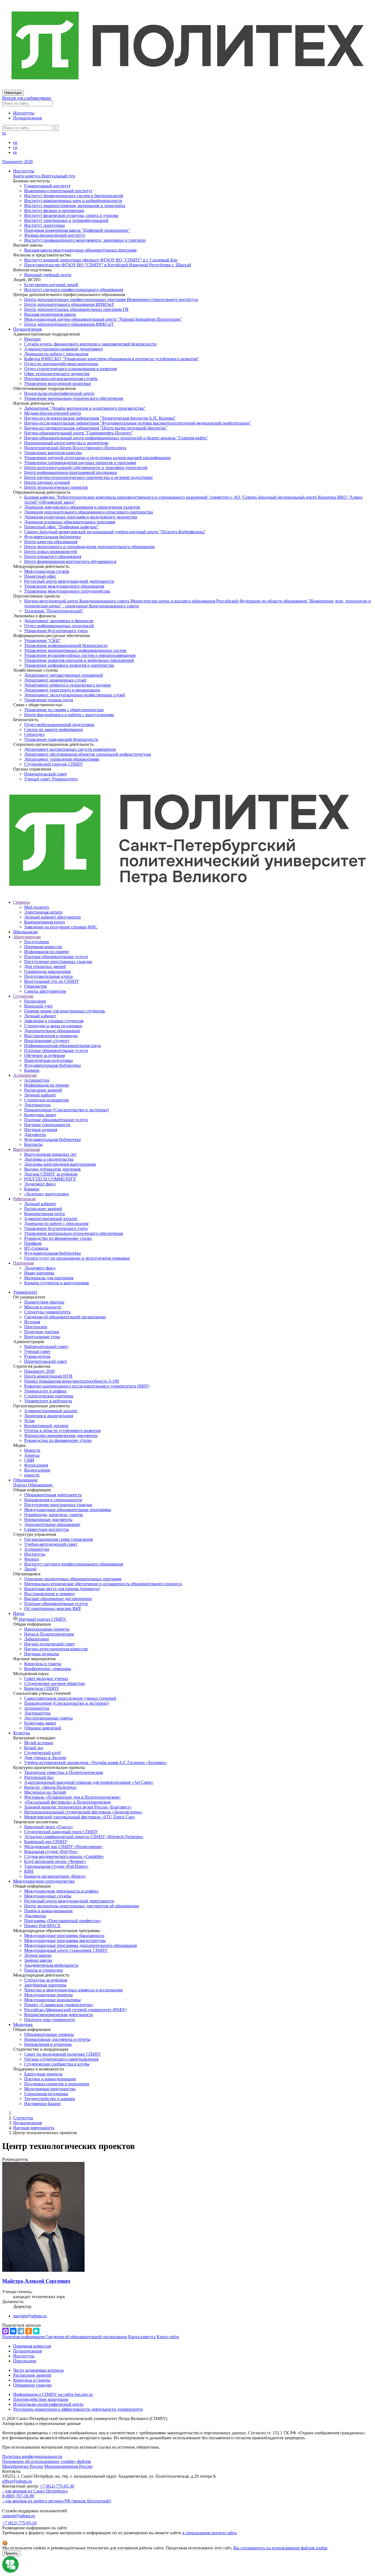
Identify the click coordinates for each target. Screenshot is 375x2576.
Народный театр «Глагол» (49, 1827)
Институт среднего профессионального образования (74, 290)
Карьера (32, 1070)
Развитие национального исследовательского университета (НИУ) (87, 1386)
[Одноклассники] (29, 2331)
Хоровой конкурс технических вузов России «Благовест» (78, 1807)
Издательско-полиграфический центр (59, 393)
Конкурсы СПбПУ (42, 1688)
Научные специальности (47, 1125)
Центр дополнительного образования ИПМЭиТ (69, 304)
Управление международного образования (64, 586)
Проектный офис (40, 576)
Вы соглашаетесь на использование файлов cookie (280, 2548)
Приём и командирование (48, 1911)
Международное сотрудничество (44, 1881)
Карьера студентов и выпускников (57, 1283)
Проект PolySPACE (42, 1926)
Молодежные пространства (50, 2089)
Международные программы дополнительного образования (80, 1945)
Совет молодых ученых (46, 1678)
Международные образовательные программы (68, 1510)
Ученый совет (37, 1351)
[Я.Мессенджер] (36, 2331)
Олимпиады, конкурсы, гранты (54, 1515)
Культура (22, 1733)
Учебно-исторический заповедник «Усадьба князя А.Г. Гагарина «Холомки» (96, 1763)
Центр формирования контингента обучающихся (70, 561)
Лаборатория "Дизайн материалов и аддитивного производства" (85, 408)
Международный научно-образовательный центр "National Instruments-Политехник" (103, 319)
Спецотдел (34, 734)
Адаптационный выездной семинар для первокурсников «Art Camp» (89, 1782)
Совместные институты (47, 1529)
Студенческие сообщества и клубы (57, 2064)
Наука (19, 1613)
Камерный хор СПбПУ (46, 1842)
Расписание (35, 1001)
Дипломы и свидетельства (49, 1159)
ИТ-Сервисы (36, 1248)
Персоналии (36, 1327)
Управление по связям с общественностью (64, 710)
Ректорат (33, 339)
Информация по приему (47, 952)
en (15, 142)
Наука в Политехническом (49, 1634)
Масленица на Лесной (45, 1792)
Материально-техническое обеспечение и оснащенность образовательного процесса (103, 1584)
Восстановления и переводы (51, 1036)
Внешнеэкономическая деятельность (58, 2015)
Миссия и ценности (43, 1307)
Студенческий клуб (42, 1753)
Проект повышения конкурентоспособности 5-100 (72, 1381)
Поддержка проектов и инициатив (57, 2084)
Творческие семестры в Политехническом (64, 1772)
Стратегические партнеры (49, 1396)
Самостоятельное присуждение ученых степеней (70, 1698)
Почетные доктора (42, 1332)
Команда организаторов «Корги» (55, 1876)
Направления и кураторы (48, 2044)
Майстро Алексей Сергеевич (36, 2281)
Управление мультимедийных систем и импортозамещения (80, 655)
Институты (24, 113)
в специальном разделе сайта (209, 2533)
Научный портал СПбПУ (42, 1619)
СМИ (29, 1460)
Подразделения (27, 118)
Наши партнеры (39, 1273)
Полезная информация (24, 2337)
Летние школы (38, 1955)
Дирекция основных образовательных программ (70, 522)
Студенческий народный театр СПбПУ (61, 1832)
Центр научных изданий (47, 482)
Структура (23, 2118)
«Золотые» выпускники (47, 1194)
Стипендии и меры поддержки (53, 1026)
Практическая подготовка (48, 1060)
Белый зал (34, 1748)
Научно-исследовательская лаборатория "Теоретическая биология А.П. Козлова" (100, 418)
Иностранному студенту (47, 1041)
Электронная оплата (43, 912)
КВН (29, 1871)
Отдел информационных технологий (59, 626)
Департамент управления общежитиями (62, 759)
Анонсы (32, 1455)
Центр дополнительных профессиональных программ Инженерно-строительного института (111, 299)
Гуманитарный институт (47, 186)
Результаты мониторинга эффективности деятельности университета (78, 2409)
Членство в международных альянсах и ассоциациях (74, 1990)
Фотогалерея (36, 1465)
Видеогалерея (37, 1470)
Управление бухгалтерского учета (56, 631)
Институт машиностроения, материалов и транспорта (75, 206)
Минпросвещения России (68, 2466)
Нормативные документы (48, 1519)
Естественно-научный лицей (51, 285)
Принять (11, 2553)
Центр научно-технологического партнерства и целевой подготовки (88, 477)
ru (4, 133)
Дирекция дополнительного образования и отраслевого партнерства (89, 512)
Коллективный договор (46, 1426)
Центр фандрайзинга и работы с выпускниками (69, 715)
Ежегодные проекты (43, 2074)
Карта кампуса (27, 176)
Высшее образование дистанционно (58, 1599)
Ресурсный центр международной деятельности (69, 581)
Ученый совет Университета (51, 779)
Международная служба (47, 571)
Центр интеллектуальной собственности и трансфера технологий (86, 468)
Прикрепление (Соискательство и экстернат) (66, 1110)
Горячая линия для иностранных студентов (65, 1011)
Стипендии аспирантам (46, 1100)
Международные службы (48, 1896)
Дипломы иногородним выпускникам (60, 1164)
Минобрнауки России (23, 2466)
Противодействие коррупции (41, 2399)
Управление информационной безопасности (66, 645)
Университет (25, 1292)
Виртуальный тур (58, 176)
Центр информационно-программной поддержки (71, 472)
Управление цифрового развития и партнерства (69, 665)
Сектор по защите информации (54, 729)
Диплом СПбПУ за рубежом (51, 1174)
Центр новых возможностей (51, 552)
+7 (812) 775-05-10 (19, 2523)
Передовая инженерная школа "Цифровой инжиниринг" (77, 230)
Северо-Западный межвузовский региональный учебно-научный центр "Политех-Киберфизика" (115, 532)
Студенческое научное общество (54, 1683)
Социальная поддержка (46, 2094)
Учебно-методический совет (51, 1544)
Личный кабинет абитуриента (52, 917)
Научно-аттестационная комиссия (56, 1649)
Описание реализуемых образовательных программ (73, 1579)
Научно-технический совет (50, 1644)
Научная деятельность (34, 2128)
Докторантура (37, 1105)
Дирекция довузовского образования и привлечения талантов (82, 507)
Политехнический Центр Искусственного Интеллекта (75, 448)
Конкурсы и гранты (43, 1664)
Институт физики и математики (54, 210)
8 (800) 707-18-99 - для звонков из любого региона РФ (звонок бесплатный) (57, 2498)
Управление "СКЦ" (43, 640)
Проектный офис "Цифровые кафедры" (61, 527)
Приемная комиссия (43, 947)
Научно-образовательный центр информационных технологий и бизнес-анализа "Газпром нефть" (116, 438)
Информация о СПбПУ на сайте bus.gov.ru (53, 2394)
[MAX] (5, 2331)
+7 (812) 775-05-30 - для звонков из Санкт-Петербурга (38, 2489)
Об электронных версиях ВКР (53, 1608)
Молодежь (23, 2024)
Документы (35, 1134)
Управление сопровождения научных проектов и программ (80, 463)
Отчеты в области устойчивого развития (62, 1431)
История (32, 1322)
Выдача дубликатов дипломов (52, 1169)
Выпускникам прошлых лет (50, 1154)
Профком (33, 1243)
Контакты (33, 1144)
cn (15, 147)
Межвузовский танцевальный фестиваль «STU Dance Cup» (80, 1817)
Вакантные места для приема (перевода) (62, 1589)
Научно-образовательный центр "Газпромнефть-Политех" (79, 433)
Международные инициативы (52, 2000)
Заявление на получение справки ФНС (61, 927)
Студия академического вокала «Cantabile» (64, 1856)
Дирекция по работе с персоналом (56, 354)
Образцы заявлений (43, 1728)
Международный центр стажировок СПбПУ (66, 1950)
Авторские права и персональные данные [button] (41, 2423)
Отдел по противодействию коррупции (61, 364)
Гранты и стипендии (44, 1970)
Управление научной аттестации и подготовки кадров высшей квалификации (97, 458)
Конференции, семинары (48, 1669)
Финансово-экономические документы (61, 1435)
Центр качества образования (51, 542)
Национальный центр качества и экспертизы (66, 443)
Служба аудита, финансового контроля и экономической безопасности (90, 344)
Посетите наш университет (50, 2020)
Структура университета (47, 1312)
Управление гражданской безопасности (61, 739)
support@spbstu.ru (19, 2516)
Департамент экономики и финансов (59, 621)
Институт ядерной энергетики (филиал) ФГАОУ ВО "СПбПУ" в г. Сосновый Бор (101, 260)
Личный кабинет (40, 1016)
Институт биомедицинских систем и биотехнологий (74, 196)
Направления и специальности (53, 1500)
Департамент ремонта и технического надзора (67, 685)
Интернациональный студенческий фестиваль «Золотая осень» (83, 1812)
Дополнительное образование (52, 1031)
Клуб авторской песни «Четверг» (55, 1861)
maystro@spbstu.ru (30, 2316)
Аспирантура (37, 1080)
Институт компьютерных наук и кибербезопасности (73, 201)
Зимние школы (38, 1960)
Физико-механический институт (55, 235)
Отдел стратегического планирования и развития (70, 369)
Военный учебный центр (48, 275)
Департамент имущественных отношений (64, 675)
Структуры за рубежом (46, 1980)
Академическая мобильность (51, 1965)
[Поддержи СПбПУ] (10, 2571)
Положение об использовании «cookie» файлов (47, 2461)
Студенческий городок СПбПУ (54, 764)
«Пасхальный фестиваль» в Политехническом (67, 1802)
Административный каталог (51, 1219)
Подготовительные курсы (48, 976)
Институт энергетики (44, 225)
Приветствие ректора (44, 1302)
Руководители (37, 1356)
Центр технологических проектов (56, 487)
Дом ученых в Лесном (45, 1758)
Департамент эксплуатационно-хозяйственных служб (75, 695)
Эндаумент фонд (40, 1184)
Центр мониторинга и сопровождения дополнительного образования (89, 547)
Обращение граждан (32, 2385)
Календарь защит (40, 1115)
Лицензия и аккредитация (49, 1416)
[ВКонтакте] (13, 2331)
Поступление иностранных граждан (58, 962)
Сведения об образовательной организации (65, 1317)
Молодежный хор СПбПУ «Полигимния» (63, 1847)
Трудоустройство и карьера (50, 2099)
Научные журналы (42, 1654)
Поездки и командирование (50, 2079)
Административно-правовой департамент (64, 349)
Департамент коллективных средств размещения (70, 749)
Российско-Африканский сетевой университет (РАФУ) (75, 2010)
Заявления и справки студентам (54, 1021)
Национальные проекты (47, 1629)
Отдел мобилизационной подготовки (59, 725)
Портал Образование (33, 1485)
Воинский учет (38, 1006)
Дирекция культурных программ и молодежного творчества (81, 517)
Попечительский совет (46, 774)
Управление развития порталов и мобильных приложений (79, 660)
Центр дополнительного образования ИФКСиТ (69, 324)
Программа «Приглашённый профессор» (63, 1921)
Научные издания (41, 1130)
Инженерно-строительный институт (58, 191)
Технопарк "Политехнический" (54, 611)
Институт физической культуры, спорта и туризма (71, 215)
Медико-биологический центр (53, 413)
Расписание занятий (43, 1090)
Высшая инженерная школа (50, 314)
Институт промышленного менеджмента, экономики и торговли (85, 240)
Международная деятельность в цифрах (61, 1891)
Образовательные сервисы (49, 2034)
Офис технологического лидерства (57, 374)
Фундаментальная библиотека (52, 537)
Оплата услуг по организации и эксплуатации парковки (77, 1258)
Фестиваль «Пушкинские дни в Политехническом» (72, 1797)
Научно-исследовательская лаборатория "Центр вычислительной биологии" (96, 428)
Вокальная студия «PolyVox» (51, 1851)
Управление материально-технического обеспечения (74, 398)
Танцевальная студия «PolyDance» (56, 1866)
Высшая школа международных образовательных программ (80, 250)
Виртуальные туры (42, 1337)
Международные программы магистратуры (65, 1940)
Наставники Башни (42, 2104)
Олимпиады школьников (47, 971)
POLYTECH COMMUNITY (50, 1179)
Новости (32, 1450)
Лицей (30, 1569)
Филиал (32, 1559)
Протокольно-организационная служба (61, 379)
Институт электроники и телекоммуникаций (66, 220)
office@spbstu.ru (17, 2481)
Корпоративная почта (44, 922)
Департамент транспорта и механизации (62, 690)
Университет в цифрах (45, 1391)
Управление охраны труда (49, 700)
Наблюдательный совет (46, 1346)
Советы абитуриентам (45, 991)
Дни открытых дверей (45, 966)
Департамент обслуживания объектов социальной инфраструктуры (88, 754)
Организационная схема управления (58, 1539)
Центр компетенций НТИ (48, 1376)
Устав (29, 1421)
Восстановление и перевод (49, 1594)
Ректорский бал (39, 1777)
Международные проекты (48, 1995)
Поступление (37, 942)
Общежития (35, 986)
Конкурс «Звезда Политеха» (51, 1787)
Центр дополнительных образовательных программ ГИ (76, 309)
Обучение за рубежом (44, 1055)
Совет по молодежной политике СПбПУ (62, 2054)
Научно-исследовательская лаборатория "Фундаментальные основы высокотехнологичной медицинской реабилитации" (138, 423)
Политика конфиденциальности (32, 2456)
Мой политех (37, 907)
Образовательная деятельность (53, 1495)
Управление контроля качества (53, 453)
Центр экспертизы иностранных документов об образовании (82, 1906)
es (15, 152)
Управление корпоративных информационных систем (75, 650)
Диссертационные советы (48, 1718)
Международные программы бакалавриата (64, 1936)
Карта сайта (168, 2337)
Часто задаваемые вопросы (38, 2370)
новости (32, 1475)
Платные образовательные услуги (56, 957)
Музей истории (39, 1743)
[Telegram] (21, 2331)
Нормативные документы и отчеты (57, 2039)
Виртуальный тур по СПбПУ (52, 981)
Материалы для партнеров (49, 1278)
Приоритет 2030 (17, 162)
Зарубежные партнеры (45, 1985)
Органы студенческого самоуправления (61, 2059)
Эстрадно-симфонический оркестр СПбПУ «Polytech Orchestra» (84, 1837)
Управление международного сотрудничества (67, 591)
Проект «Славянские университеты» (59, 2005)
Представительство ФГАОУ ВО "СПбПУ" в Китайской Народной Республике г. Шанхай (108, 265)
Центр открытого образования (53, 556)
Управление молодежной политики (58, 383)
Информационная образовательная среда (62, 1046)
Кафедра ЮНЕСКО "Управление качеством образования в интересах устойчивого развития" (112, 359)
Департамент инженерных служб (55, 680)
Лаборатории (37, 1639)
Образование (25, 1480)
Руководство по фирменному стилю (58, 1238)
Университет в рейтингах (48, 1401)
